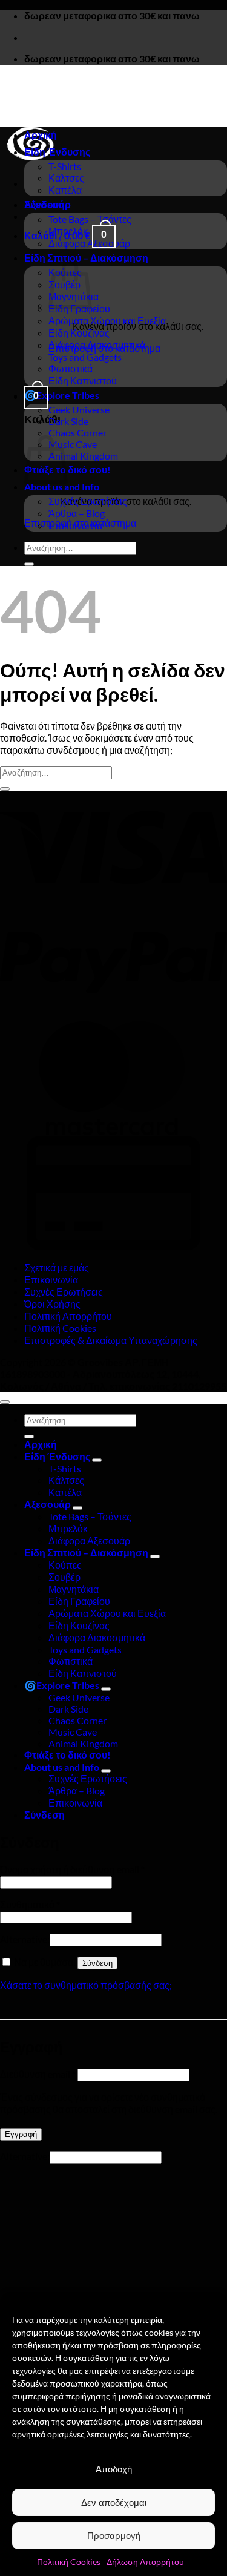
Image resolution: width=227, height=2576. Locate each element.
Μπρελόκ (68, 231)
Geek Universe (79, 410)
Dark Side (68, 421)
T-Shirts (65, 166)
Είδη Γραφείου (79, 1601)
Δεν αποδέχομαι (114, 2502)
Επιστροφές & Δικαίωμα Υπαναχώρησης (111, 1340)
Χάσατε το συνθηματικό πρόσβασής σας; (86, 1985)
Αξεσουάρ (48, 204)
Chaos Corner (77, 433)
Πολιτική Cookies (69, 2562)
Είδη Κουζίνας (79, 333)
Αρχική (41, 135)
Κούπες (65, 1565)
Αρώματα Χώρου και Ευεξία (107, 321)
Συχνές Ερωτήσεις (88, 501)
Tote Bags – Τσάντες (90, 219)
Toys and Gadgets (85, 357)
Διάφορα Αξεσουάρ (89, 243)
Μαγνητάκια (74, 1589)
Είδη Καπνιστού (83, 380)
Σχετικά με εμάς (57, 1267)
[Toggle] (97, 1460)
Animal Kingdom (83, 456)
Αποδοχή (114, 2469)
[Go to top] (5, 1402)
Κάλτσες (66, 178)
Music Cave (73, 444)
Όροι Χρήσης (52, 1304)
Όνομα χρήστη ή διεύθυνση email (72, 1869)
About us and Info (62, 486)
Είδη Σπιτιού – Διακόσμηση (86, 258)
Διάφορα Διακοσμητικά (97, 345)
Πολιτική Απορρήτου (68, 1316)
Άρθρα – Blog (77, 513)
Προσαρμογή (114, 2536)
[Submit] (29, 564)
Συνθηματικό (30, 1904)
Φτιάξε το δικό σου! (67, 1755)
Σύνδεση (97, 1963)
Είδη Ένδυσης (57, 152)
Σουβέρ (64, 1577)
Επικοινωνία (75, 525)
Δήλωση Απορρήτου (145, 2562)
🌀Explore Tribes (62, 395)
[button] (36, 396)
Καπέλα (65, 190)
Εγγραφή (21, 2134)
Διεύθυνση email (38, 2074)
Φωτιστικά (71, 368)
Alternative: (25, 1939)
